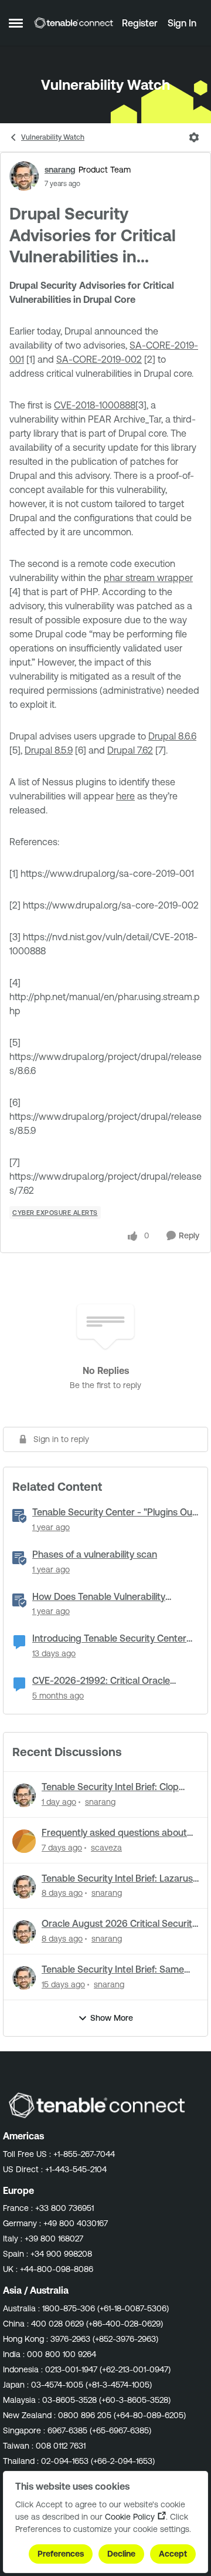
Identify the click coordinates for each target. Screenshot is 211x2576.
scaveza (106, 1848)
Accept (173, 2554)
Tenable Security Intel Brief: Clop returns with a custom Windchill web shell (119, 1787)
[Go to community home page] (74, 23)
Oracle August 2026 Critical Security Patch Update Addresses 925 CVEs (119, 1924)
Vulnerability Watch (53, 137)
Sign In (182, 23)
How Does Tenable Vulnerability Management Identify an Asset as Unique (104, 1597)
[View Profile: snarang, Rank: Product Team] (24, 176)
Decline (121, 2554)
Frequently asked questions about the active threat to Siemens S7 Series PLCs (114, 1833)
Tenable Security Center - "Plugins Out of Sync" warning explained (114, 1512)
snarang (60, 170)
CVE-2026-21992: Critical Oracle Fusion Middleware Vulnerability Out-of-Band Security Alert (110, 1681)
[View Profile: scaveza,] (24, 1841)
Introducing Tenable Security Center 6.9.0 (109, 1639)
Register (140, 23)
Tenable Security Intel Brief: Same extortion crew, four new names (113, 1970)
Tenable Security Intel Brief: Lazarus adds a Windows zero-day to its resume (117, 1879)
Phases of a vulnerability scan (95, 1554)
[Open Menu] (194, 137)
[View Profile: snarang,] (24, 1795)
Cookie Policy (130, 2517)
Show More (112, 2018)
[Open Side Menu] (16, 23)
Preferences (61, 2554)
